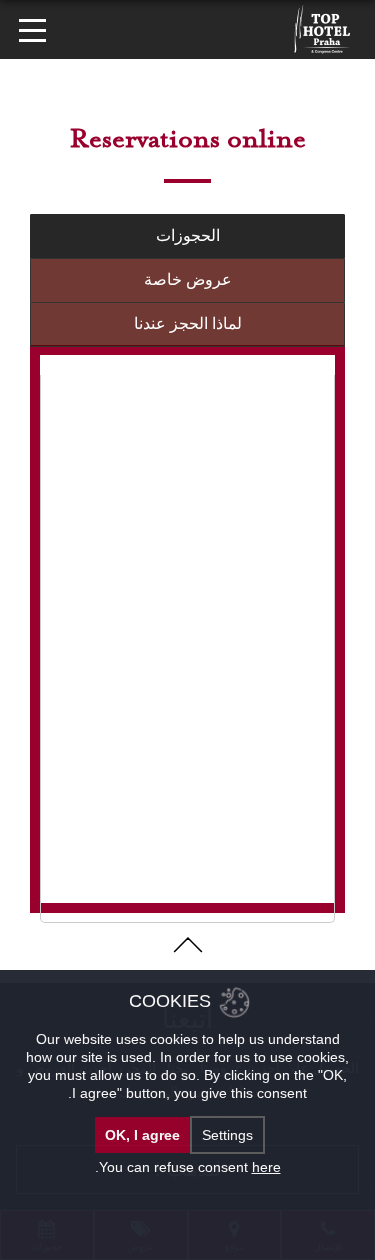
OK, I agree (142, 1135)
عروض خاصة (188, 279)
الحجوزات (188, 235)
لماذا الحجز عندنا (188, 323)
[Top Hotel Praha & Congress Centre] (322, 28)
